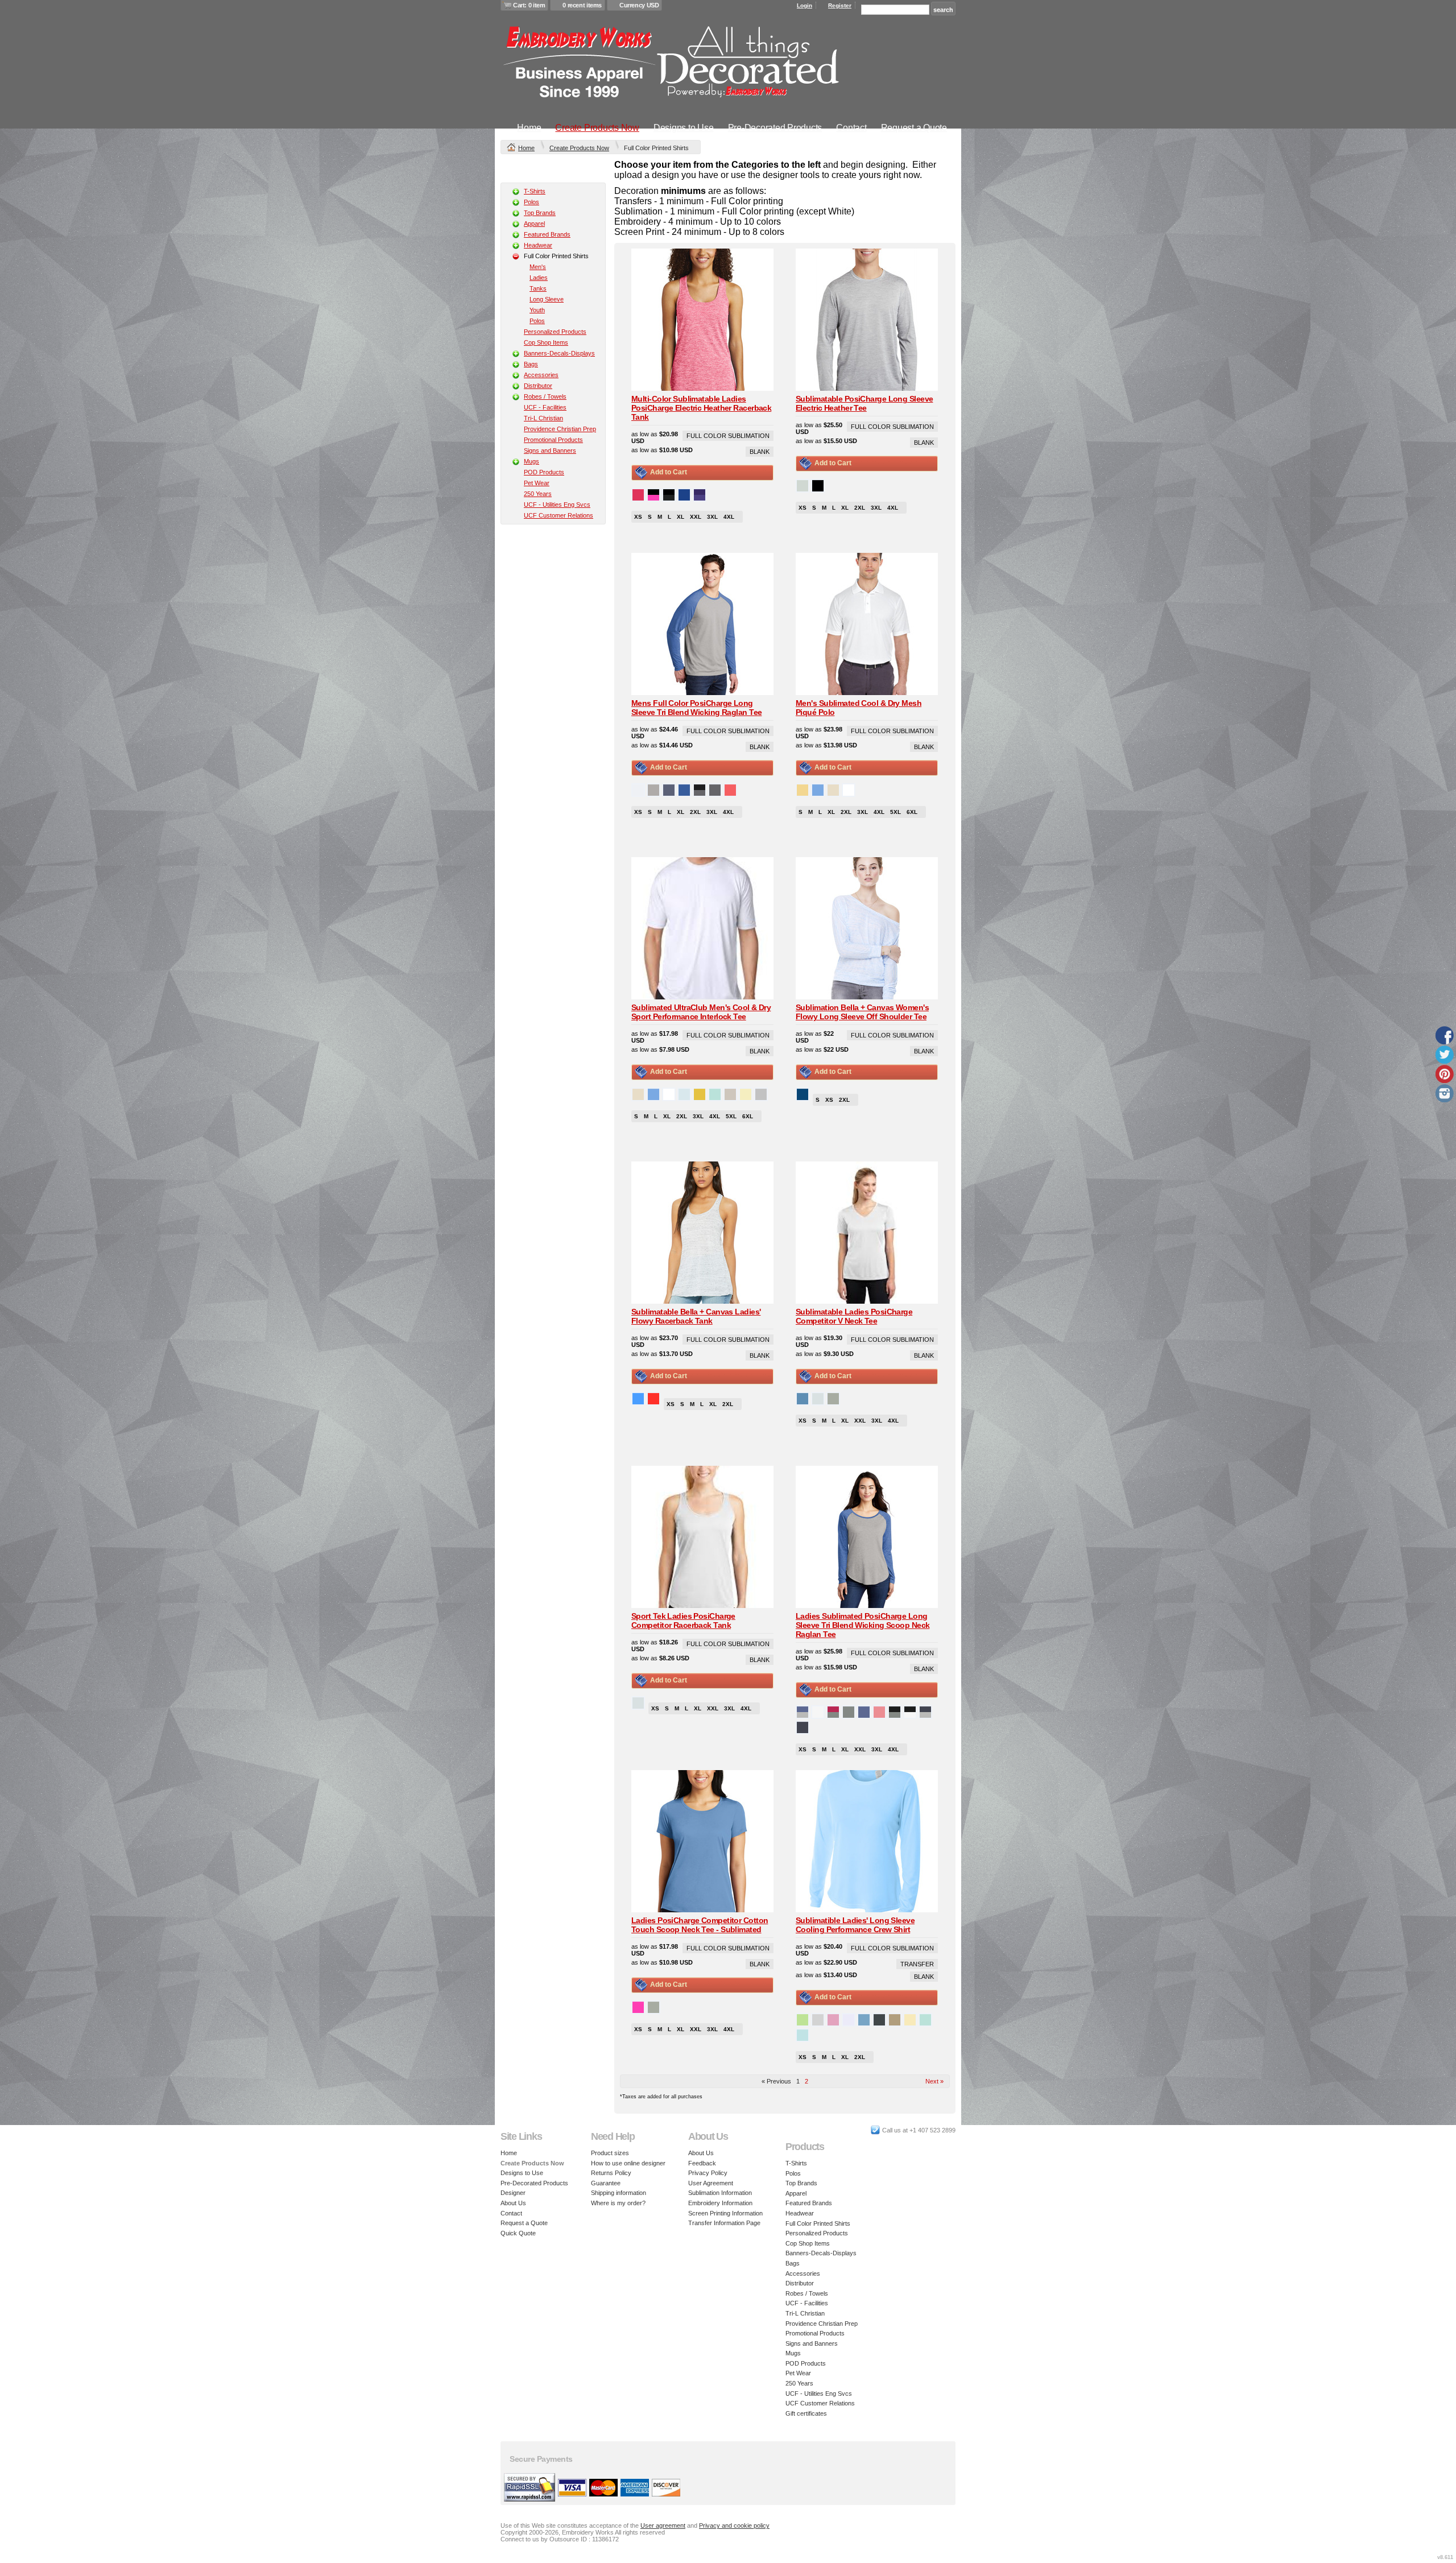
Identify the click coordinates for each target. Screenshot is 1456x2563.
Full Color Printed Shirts (818, 2223)
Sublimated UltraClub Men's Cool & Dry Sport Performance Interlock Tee (701, 1012)
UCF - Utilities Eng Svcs (557, 505)
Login (804, 5)
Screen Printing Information (725, 2213)
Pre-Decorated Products (775, 128)
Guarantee (606, 2183)
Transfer (917, 1964)
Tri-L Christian (543, 418)
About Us (513, 2203)
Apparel (534, 224)
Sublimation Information (720, 2193)
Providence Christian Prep (560, 429)
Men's (538, 267)
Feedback (702, 2163)
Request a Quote (914, 128)
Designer (513, 2193)
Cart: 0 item (529, 5)
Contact (851, 128)
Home (529, 128)
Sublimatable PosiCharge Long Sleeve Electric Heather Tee (864, 403)
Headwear (538, 245)
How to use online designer (628, 2163)
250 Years (538, 494)
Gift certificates (806, 2413)
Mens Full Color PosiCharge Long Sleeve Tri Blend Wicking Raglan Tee (696, 708)
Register (840, 5)
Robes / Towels (545, 396)
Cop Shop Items (546, 342)
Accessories (541, 375)
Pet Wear (537, 483)
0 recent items (582, 5)
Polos (531, 202)
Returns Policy (611, 2173)
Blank (760, 452)
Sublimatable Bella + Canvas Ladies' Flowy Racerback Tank (696, 1316)
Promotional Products (553, 440)
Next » (934, 2081)
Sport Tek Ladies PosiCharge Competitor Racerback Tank (683, 1621)
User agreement (663, 2525)
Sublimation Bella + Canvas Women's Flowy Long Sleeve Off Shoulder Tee (862, 1012)
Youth (537, 310)
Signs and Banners (550, 450)
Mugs (531, 461)
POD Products (544, 472)
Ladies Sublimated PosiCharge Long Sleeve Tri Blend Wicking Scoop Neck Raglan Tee (863, 1625)
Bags (531, 364)
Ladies (539, 278)
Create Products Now (597, 128)
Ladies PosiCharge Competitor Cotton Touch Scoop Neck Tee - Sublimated (700, 1925)
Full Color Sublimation (728, 436)
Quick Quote (518, 2233)
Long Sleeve (547, 299)
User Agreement (711, 2183)
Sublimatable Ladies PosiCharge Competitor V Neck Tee (854, 1316)
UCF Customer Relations (559, 515)
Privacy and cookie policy (734, 2525)
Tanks (538, 288)
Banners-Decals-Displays (559, 353)
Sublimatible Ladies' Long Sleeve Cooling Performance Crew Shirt (855, 1925)
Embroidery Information (720, 2203)
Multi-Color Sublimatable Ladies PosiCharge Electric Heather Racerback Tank (701, 408)
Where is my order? (618, 2203)
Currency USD (639, 5)
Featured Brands (547, 234)
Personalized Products (555, 332)
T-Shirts (535, 191)
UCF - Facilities (545, 407)
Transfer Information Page (724, 2223)
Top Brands (540, 213)
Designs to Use (684, 128)
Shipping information (619, 2193)
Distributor (538, 386)
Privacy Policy (708, 2173)
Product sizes (610, 2153)
